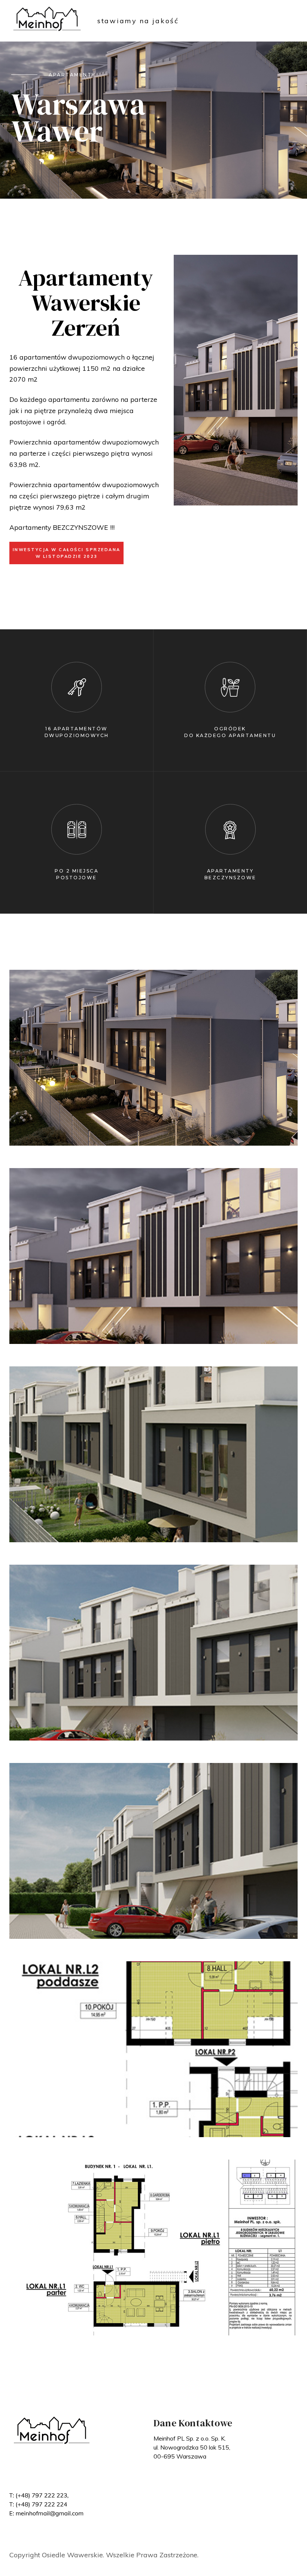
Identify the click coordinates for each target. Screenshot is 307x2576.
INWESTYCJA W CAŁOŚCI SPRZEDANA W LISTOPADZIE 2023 (67, 553)
